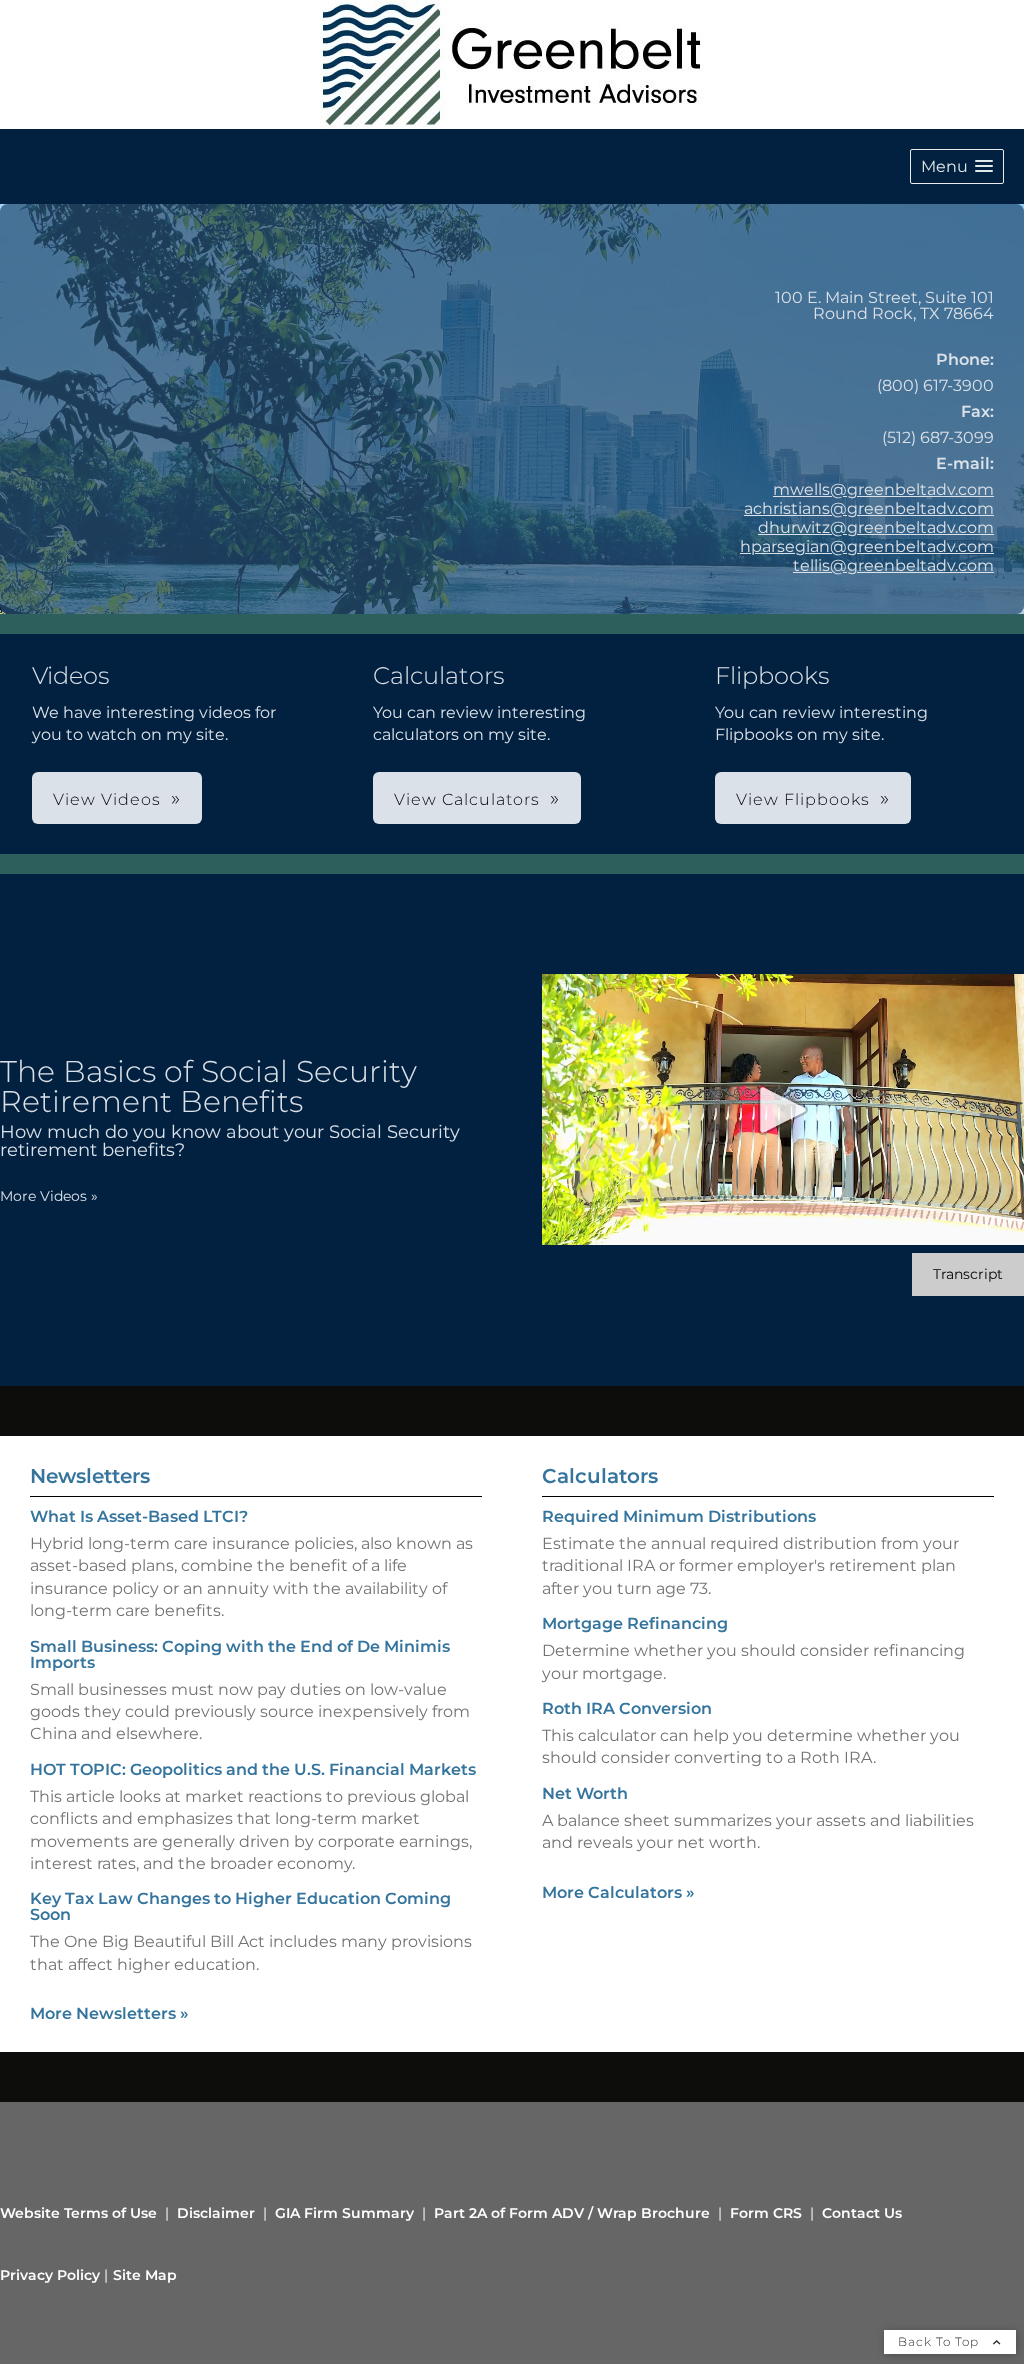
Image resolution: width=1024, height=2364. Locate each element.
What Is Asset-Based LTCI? (139, 1516)
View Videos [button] (107, 799)
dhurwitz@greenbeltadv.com (876, 527)
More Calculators (618, 1892)
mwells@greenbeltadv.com (883, 489)
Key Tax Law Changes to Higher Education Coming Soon (240, 1906)
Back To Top (940, 2341)
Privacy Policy (50, 2275)
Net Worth (585, 1793)
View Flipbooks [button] (803, 799)
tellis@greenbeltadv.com (893, 565)
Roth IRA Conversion (627, 1708)
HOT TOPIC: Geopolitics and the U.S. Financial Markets (253, 1769)
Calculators (600, 1476)
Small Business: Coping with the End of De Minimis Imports (240, 1654)
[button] (957, 166)
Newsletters (90, 1476)
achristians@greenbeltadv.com (869, 508)
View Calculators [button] (467, 799)
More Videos (49, 1196)
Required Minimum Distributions (679, 1516)
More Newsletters (109, 2013)
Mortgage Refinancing (635, 1623)
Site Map (145, 2275)
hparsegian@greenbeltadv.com (867, 546)
